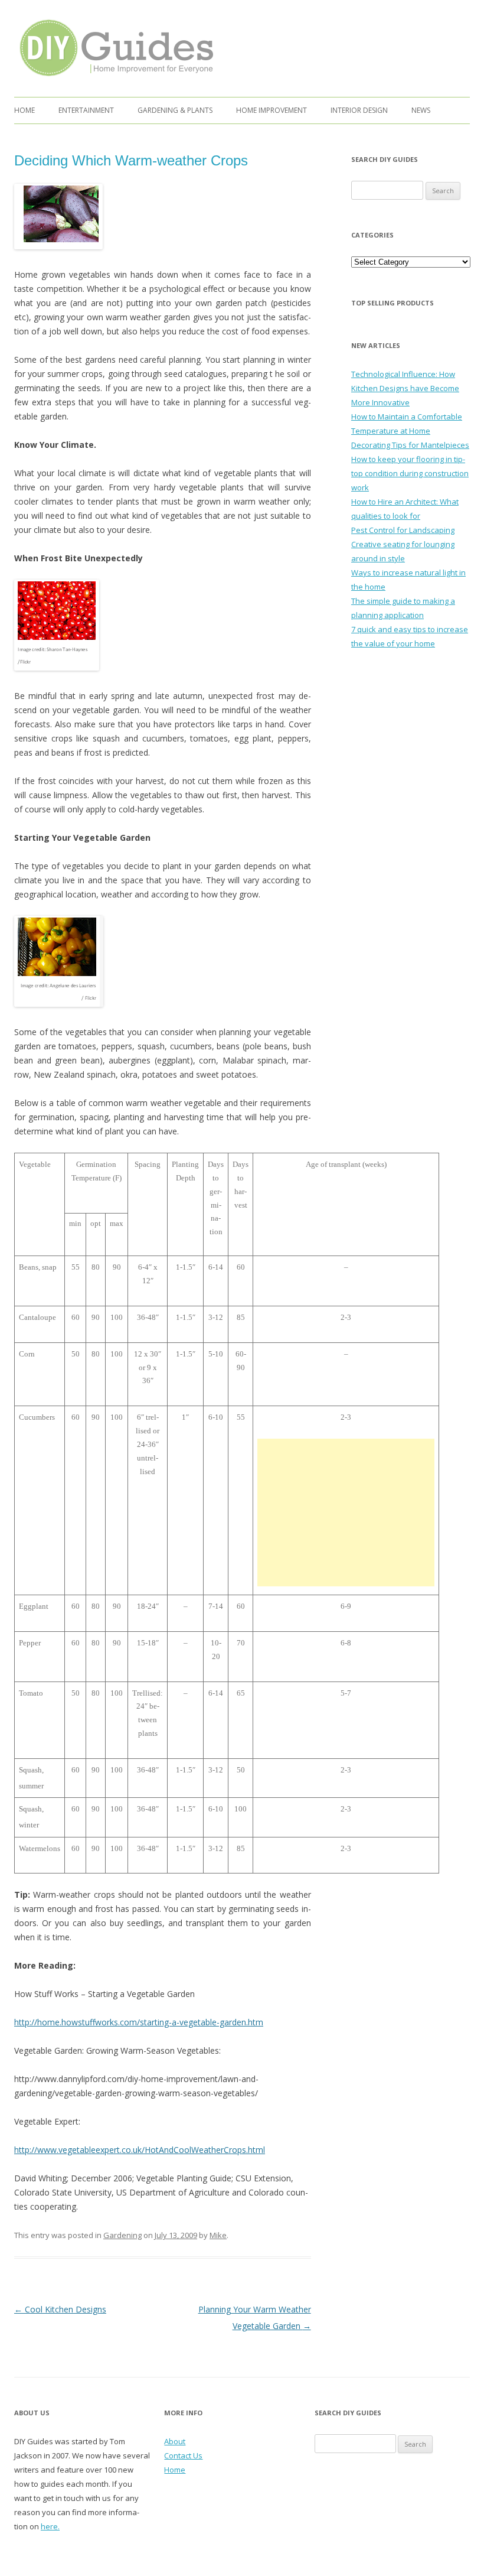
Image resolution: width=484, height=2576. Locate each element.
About (175, 2441)
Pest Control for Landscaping (403, 530)
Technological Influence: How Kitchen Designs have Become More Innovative (405, 388)
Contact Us (183, 2455)
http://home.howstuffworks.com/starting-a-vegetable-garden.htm (139, 2022)
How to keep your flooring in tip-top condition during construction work (410, 473)
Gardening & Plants (175, 110)
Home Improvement (272, 110)
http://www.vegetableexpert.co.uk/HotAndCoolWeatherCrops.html (140, 2150)
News (421, 110)
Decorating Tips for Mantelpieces (410, 445)
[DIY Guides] (114, 78)
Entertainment (86, 110)
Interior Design (359, 110)
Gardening (122, 2235)
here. (50, 2526)
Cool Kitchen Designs (60, 2309)
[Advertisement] (346, 1513)
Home (24, 110)
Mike (218, 2235)
